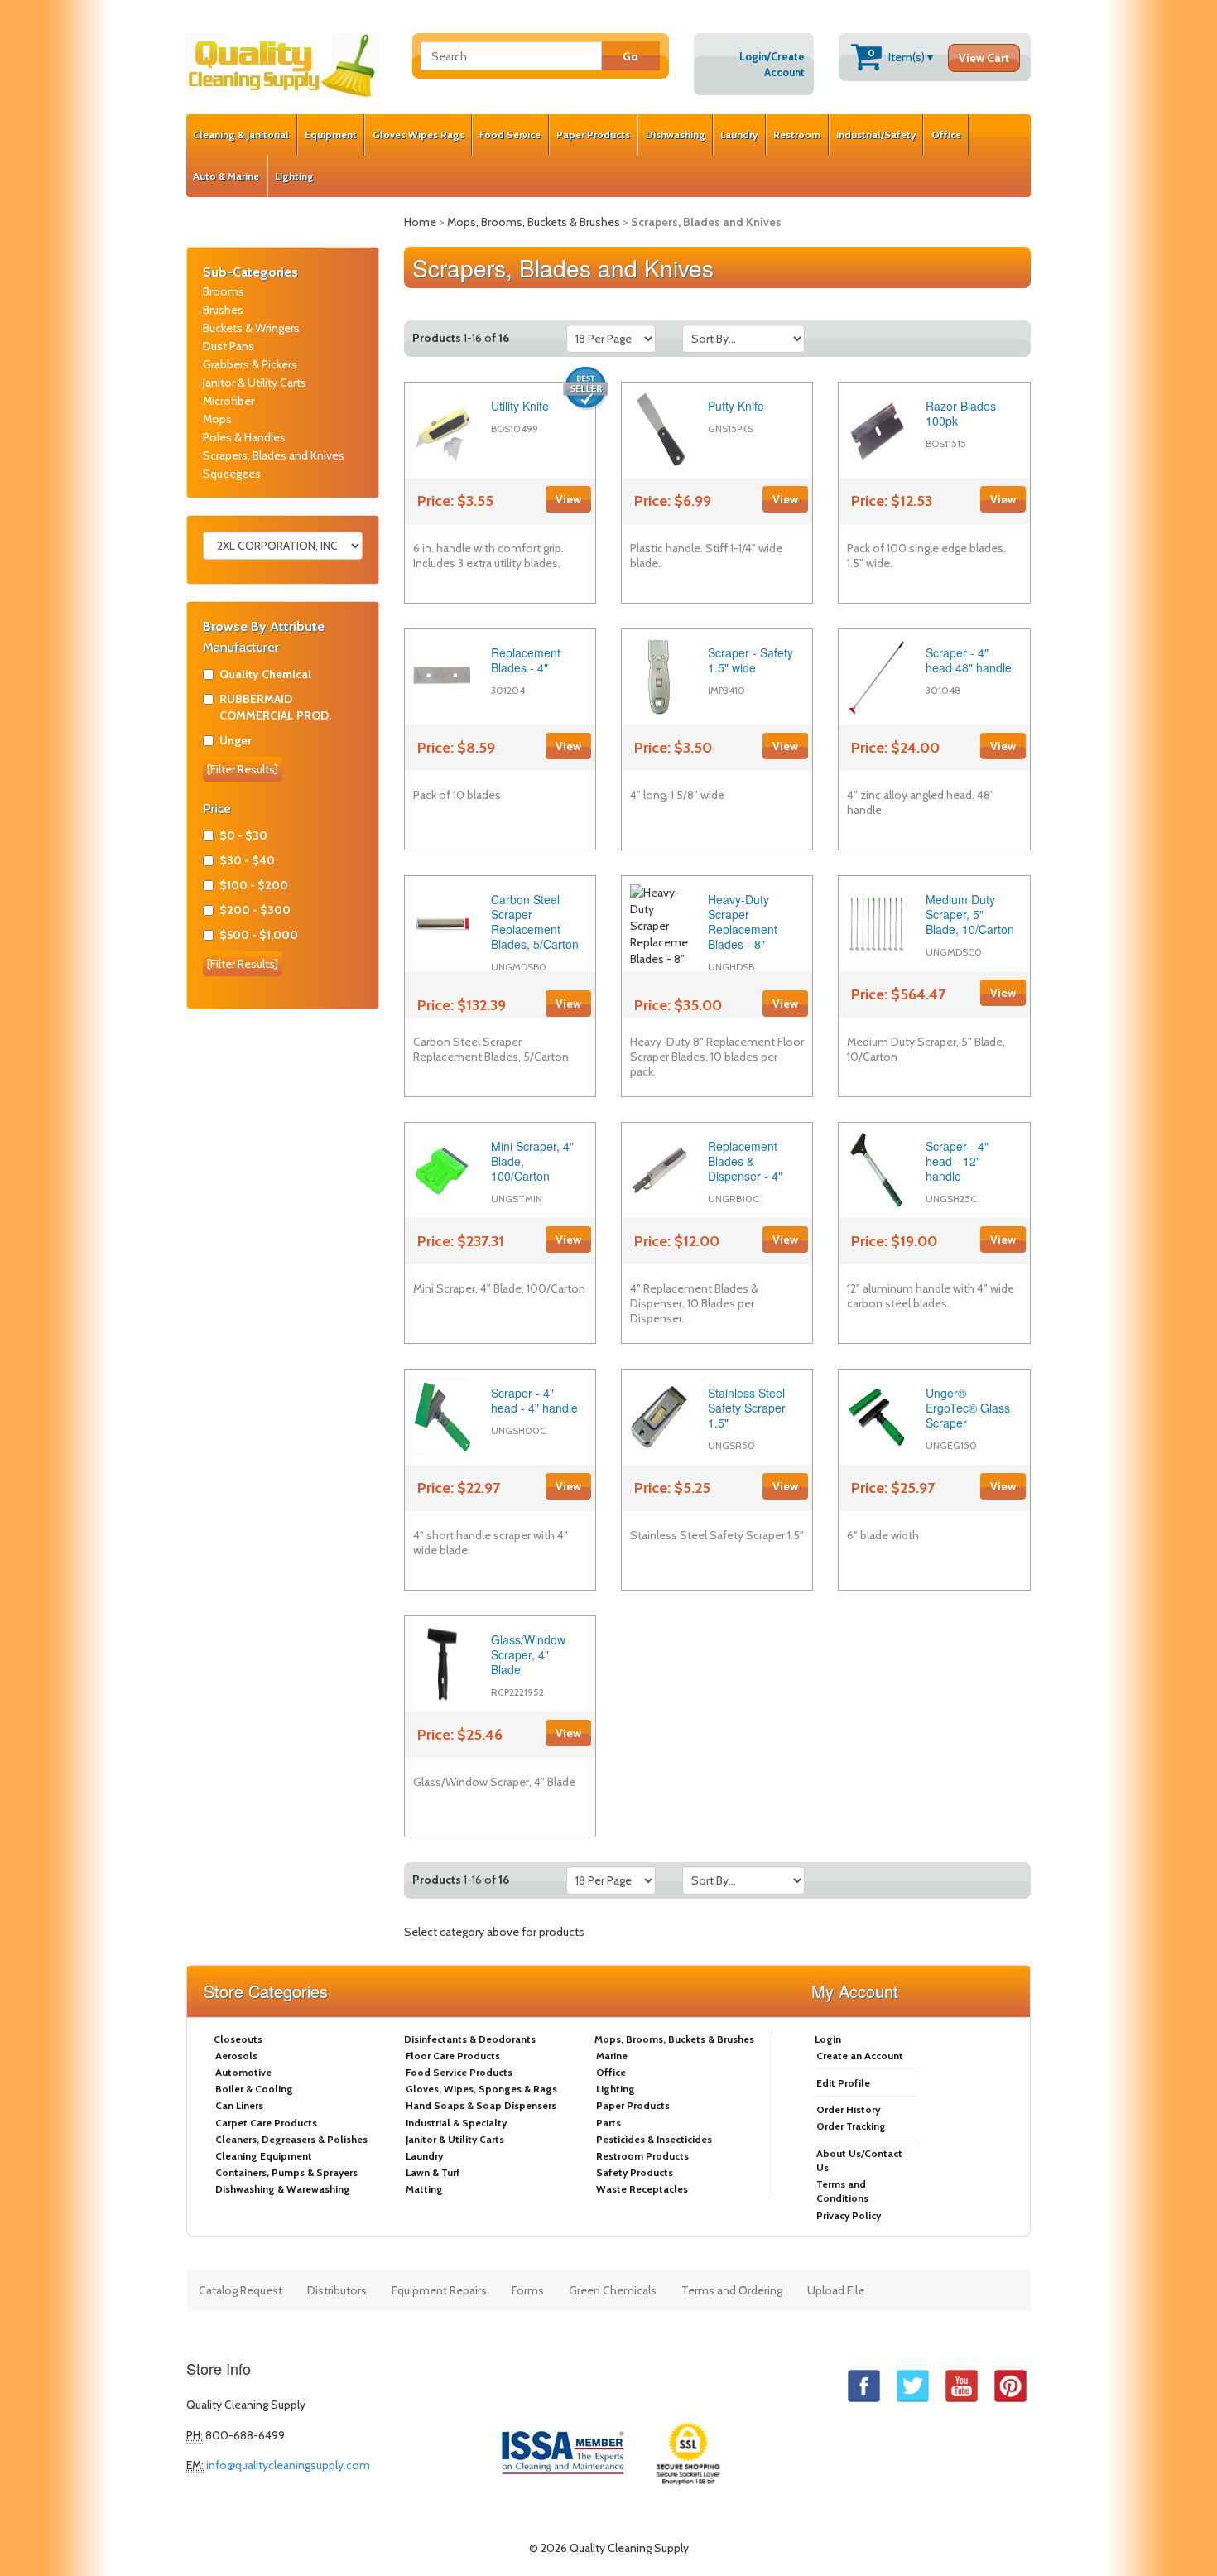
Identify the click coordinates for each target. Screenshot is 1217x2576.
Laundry (739, 135)
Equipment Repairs (439, 2290)
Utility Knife (520, 406)
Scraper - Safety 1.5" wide (750, 660)
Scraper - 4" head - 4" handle (534, 1400)
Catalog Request (241, 2290)
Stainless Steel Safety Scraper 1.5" (747, 1408)
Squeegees (232, 474)
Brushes (223, 310)
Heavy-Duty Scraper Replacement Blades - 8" (743, 922)
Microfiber (228, 401)
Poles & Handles (244, 437)
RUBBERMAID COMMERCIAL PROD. (275, 707)
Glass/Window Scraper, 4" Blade (528, 1654)
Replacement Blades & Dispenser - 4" (745, 1161)
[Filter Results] (243, 769)
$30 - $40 (247, 860)
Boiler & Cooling (254, 2089)
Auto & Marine (226, 176)
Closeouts (238, 2039)
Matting (424, 2189)
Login (828, 2039)
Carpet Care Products (266, 2123)
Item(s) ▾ (938, 56)
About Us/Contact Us (859, 2160)
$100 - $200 (254, 885)
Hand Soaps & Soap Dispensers (481, 2105)
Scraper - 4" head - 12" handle (957, 1161)
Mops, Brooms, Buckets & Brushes (534, 222)
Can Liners (239, 2105)
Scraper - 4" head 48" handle (969, 660)
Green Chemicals (613, 2290)
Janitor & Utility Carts (255, 383)
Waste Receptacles (642, 2189)
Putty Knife (736, 406)
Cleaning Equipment (264, 2156)
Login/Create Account (772, 64)
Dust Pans (228, 346)
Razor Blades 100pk (961, 413)
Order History (848, 2109)
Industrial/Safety (876, 135)
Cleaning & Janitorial (241, 135)
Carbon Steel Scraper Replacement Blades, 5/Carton (535, 922)
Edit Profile (843, 2083)
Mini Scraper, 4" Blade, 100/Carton (532, 1161)
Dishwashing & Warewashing (283, 2189)
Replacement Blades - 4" (526, 660)
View (568, 499)
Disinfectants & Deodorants (470, 2039)
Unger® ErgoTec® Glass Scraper (968, 1408)
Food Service (510, 135)
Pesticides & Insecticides (654, 2139)
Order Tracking (851, 2126)
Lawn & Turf (433, 2172)
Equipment (331, 135)
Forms (528, 2290)
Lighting (294, 176)
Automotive (243, 2072)
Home (420, 222)
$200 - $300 (255, 910)
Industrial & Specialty (456, 2123)
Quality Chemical (265, 674)
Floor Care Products (453, 2056)
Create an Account (860, 2056)
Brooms (224, 291)
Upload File (836, 2290)
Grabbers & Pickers (250, 364)
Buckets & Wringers (251, 328)
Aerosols (236, 2056)
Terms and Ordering (732, 2290)
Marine (612, 2056)
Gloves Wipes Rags (418, 135)
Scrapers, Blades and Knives (274, 455)
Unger (236, 740)
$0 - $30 (243, 835)
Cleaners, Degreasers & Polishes (291, 2139)
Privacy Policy (849, 2215)
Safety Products (635, 2172)
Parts (608, 2123)
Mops (217, 419)
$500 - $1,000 (259, 935)
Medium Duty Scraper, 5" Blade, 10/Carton (970, 914)
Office (946, 135)
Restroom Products (642, 2156)
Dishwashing (676, 135)
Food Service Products (459, 2072)
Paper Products (593, 135)
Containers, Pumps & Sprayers (286, 2172)
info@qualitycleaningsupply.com (288, 2465)
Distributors (337, 2290)
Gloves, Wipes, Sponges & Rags (481, 2089)
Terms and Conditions (842, 2191)
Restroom (797, 135)
